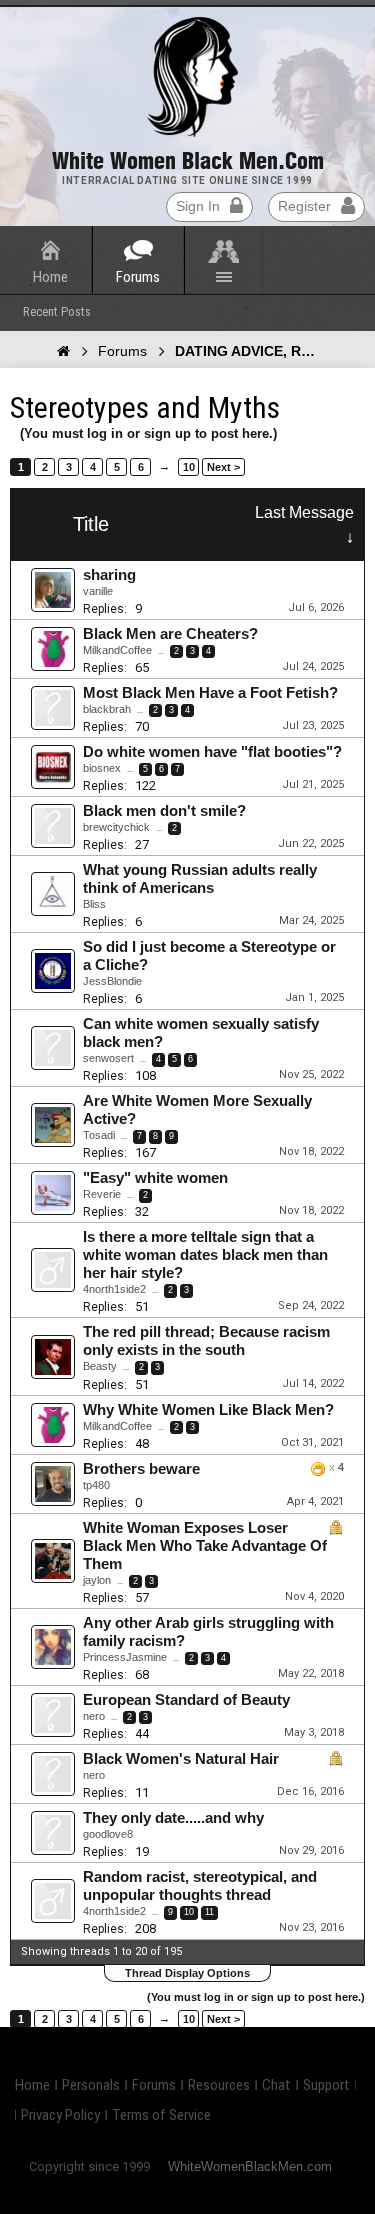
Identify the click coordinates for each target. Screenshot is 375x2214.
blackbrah (107, 709)
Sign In (198, 206)
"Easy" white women (155, 1178)
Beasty (100, 1366)
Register (304, 206)
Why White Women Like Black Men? (208, 1410)
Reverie (102, 1194)
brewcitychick (116, 827)
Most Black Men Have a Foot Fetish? (210, 693)
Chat (276, 2085)
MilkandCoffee (117, 650)
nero (94, 1716)
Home (50, 277)
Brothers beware (141, 1469)
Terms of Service (161, 2115)
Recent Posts (57, 311)
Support (326, 2085)
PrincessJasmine (125, 1657)
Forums (138, 277)
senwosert (108, 1058)
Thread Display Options (187, 1973)
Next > (223, 467)
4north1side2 (114, 1289)
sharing (109, 575)
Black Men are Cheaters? (170, 634)
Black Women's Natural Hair (181, 1759)
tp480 (96, 1485)
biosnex (102, 768)
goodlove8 (108, 1834)
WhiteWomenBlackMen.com (250, 2166)
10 (189, 467)
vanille (98, 591)
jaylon (97, 1580)
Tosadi (99, 1135)
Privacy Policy (60, 2115)
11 (209, 1912)
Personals (91, 2085)
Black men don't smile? (164, 811)
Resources (219, 2085)
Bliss (94, 904)
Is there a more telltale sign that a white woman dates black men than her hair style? (205, 1255)
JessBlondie (112, 981)
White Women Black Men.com (188, 161)
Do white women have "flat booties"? (212, 752)
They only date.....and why (173, 1818)
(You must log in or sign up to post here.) (148, 433)
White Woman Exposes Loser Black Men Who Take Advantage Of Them (205, 1546)
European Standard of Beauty (186, 1700)
